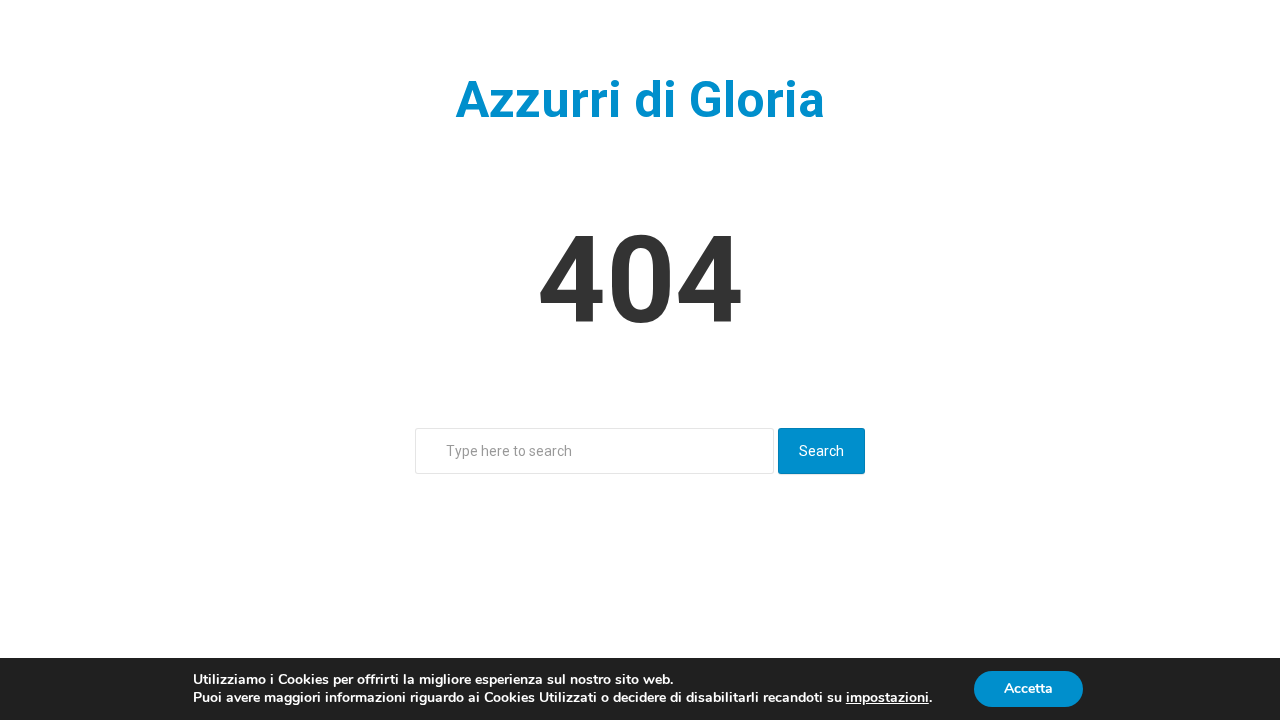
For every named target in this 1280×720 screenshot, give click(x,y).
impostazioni (887, 698)
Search (821, 451)
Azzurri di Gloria (640, 100)
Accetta (1028, 688)
